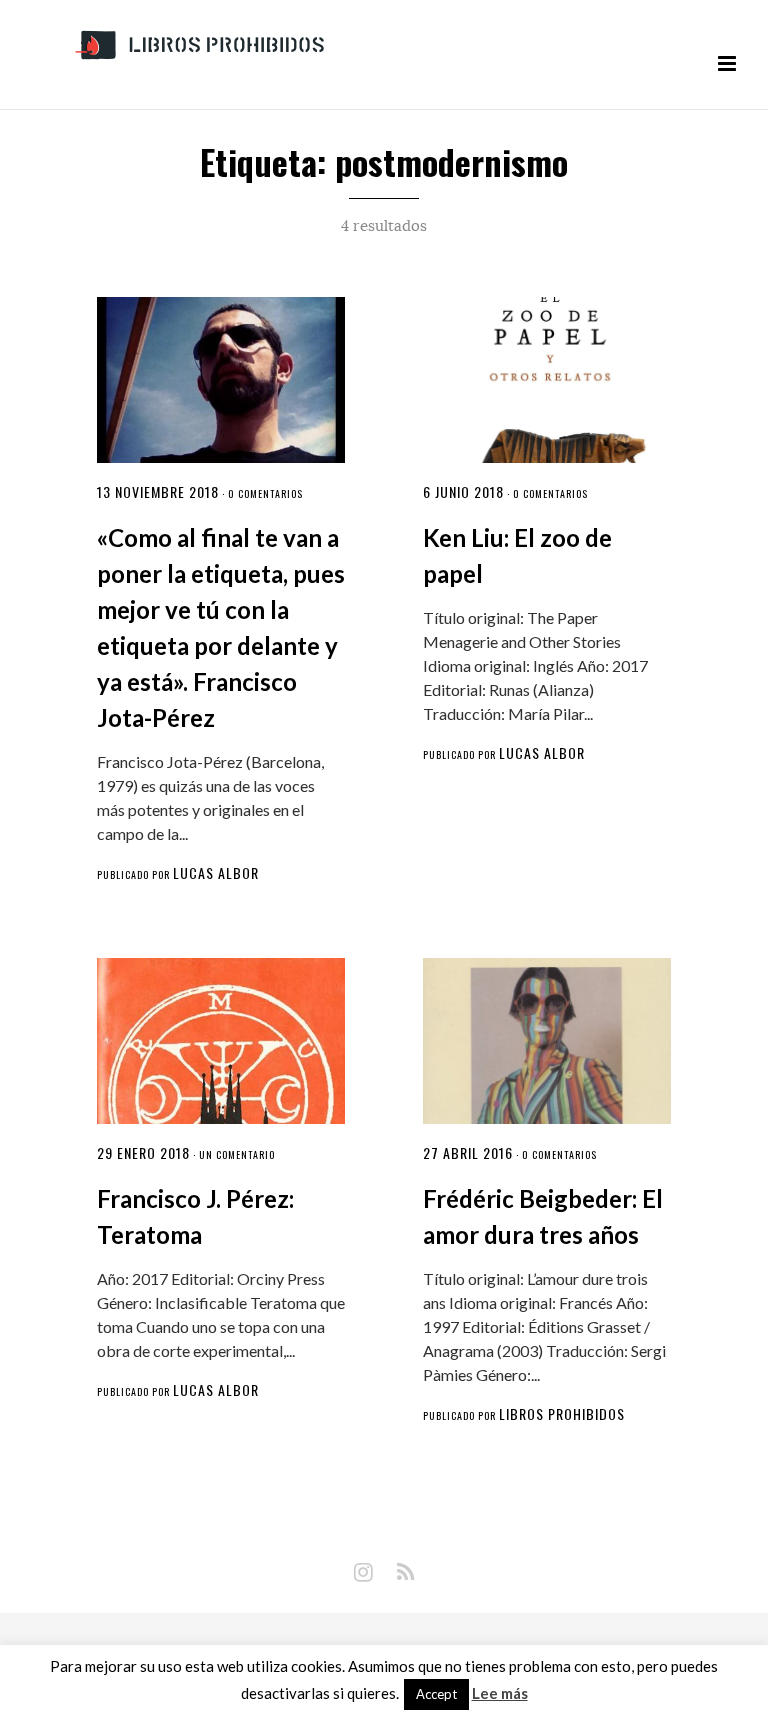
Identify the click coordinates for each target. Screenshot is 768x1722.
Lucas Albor (216, 872)
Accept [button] (436, 1694)
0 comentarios (265, 493)
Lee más (500, 1693)
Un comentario (237, 1154)
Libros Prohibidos (562, 1413)
